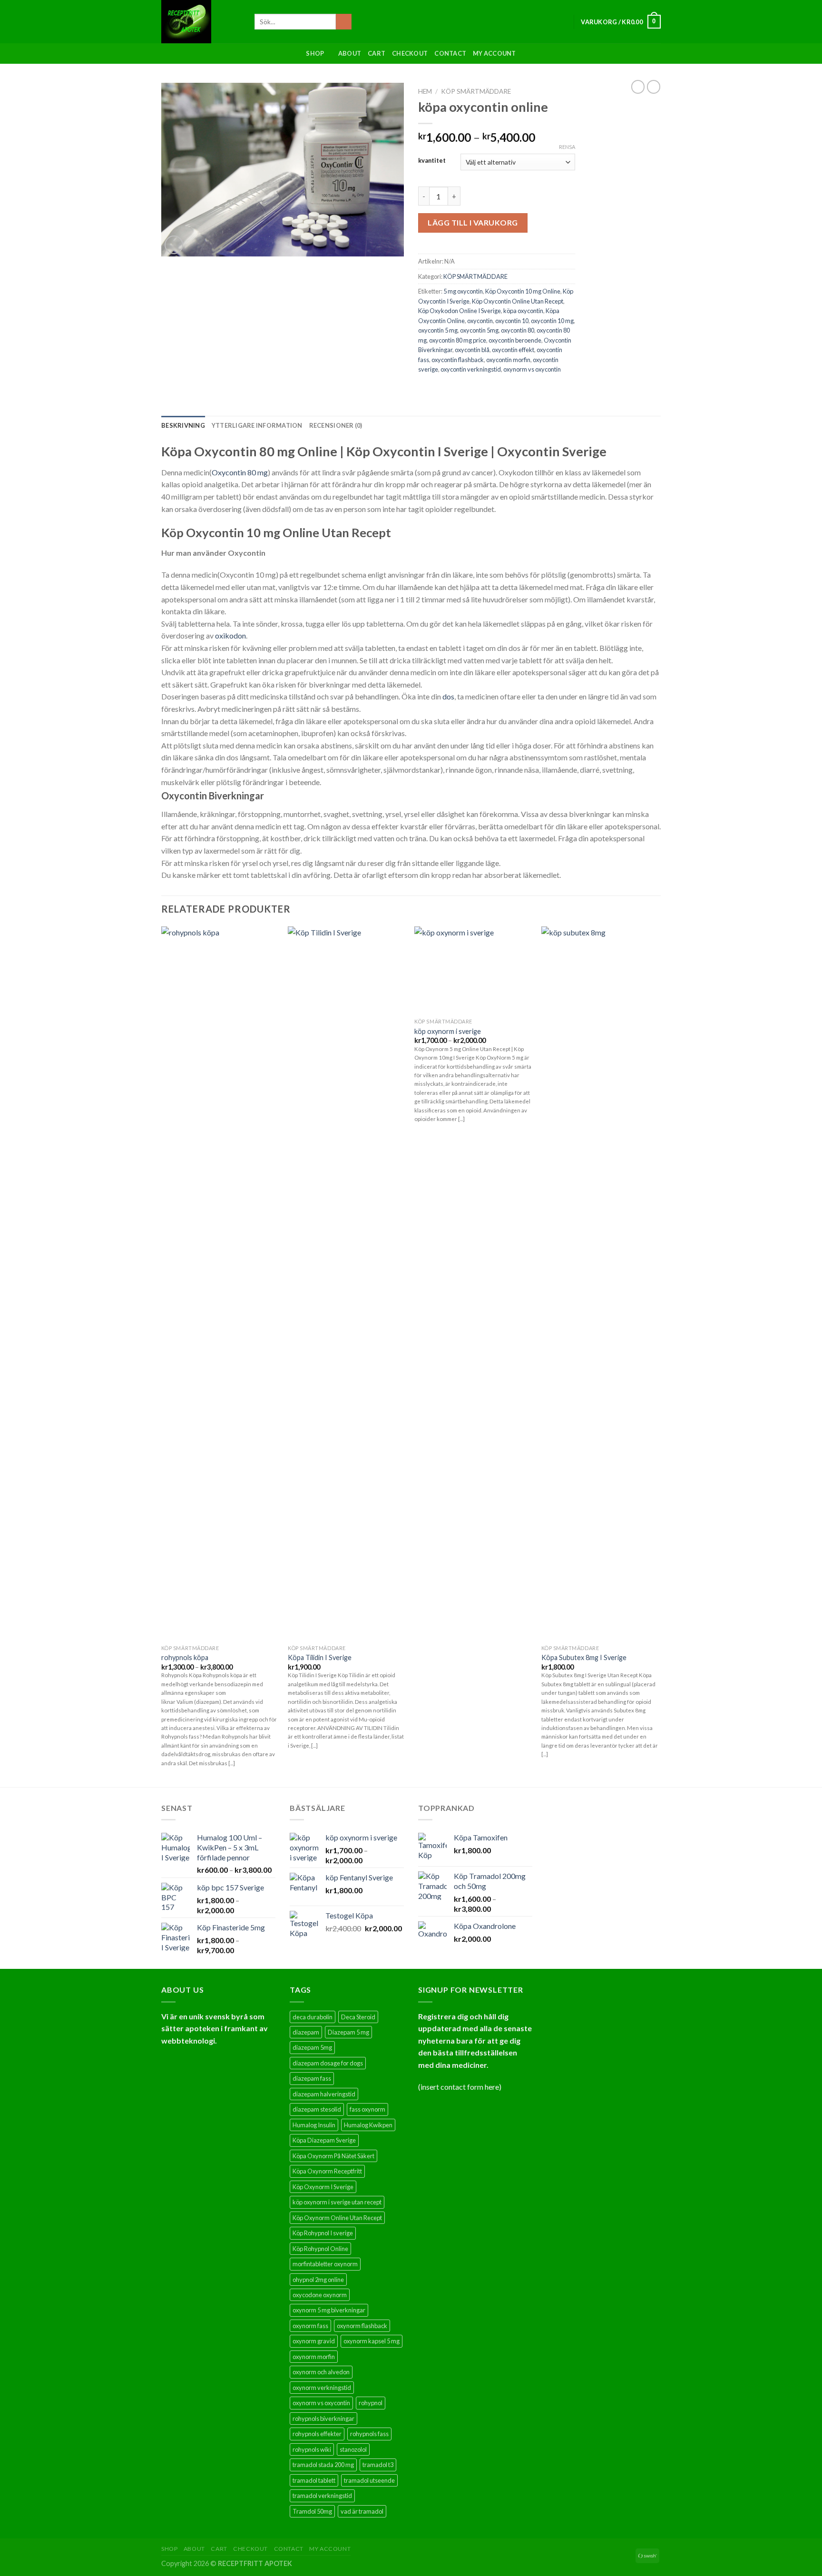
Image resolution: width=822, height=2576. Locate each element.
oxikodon (230, 635)
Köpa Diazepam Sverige (324, 2140)
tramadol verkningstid (322, 2496)
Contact (450, 53)
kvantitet (432, 161)
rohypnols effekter (317, 2434)
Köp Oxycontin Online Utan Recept (518, 301)
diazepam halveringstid (324, 2094)
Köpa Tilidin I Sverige (320, 1657)
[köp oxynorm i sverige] (473, 970)
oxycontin (480, 321)
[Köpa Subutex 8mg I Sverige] (600, 1283)
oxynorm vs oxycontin (532, 369)
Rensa (567, 147)
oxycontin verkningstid (471, 369)
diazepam (306, 2032)
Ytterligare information (257, 425)
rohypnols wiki (312, 2449)
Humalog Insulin (314, 2125)
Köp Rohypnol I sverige (323, 2233)
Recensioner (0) (336, 425)
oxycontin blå (472, 350)
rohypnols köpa (185, 1657)
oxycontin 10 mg (552, 321)
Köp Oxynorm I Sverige (323, 2187)
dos (448, 696)
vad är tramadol (362, 2511)
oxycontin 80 (518, 330)
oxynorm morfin (314, 2357)
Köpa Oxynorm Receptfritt (327, 2171)
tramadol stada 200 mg (323, 2465)
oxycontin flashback (458, 360)
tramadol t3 (378, 2465)
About (350, 53)
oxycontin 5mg (479, 330)
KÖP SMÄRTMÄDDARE (476, 91)
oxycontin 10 (512, 321)
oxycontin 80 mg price (458, 340)
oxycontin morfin (508, 360)
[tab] (183, 425)
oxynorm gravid (314, 2341)
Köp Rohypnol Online (320, 2249)
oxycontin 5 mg (438, 330)
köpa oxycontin (523, 311)
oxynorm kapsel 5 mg (372, 2341)
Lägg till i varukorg (473, 222)
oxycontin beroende (515, 340)
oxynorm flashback (362, 2326)
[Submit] (344, 22)
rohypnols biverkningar (323, 2419)
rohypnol (371, 2403)
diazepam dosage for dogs (328, 2063)
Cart (377, 53)
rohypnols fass (369, 2434)
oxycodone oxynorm (320, 2295)
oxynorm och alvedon (321, 2372)
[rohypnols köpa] (220, 1283)
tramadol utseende (369, 2480)
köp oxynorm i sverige (448, 1031)
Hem (425, 91)
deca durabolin (313, 2017)
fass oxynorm (367, 2109)
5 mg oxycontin (463, 291)
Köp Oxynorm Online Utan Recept (337, 2218)
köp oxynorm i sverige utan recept (337, 2202)
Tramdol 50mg (312, 2511)
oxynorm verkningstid (322, 2388)
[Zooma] (174, 245)
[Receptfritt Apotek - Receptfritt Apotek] (201, 22)
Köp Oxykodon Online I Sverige (460, 311)
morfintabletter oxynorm (325, 2264)
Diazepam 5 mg (348, 2032)
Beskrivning (183, 425)
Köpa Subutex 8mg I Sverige (584, 1657)
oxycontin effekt (513, 350)
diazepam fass (312, 2078)
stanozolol (353, 2449)
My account (494, 53)
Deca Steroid (358, 2017)
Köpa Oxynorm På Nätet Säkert (333, 2156)
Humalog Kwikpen (368, 2125)
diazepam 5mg (312, 2047)
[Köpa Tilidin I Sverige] (347, 1283)
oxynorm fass (310, 2326)
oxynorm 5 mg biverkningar (329, 2310)
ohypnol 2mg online (318, 2280)
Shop (315, 53)
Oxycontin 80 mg (240, 472)
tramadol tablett (314, 2480)
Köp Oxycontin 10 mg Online (523, 291)
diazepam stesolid (317, 2109)
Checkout (410, 53)
